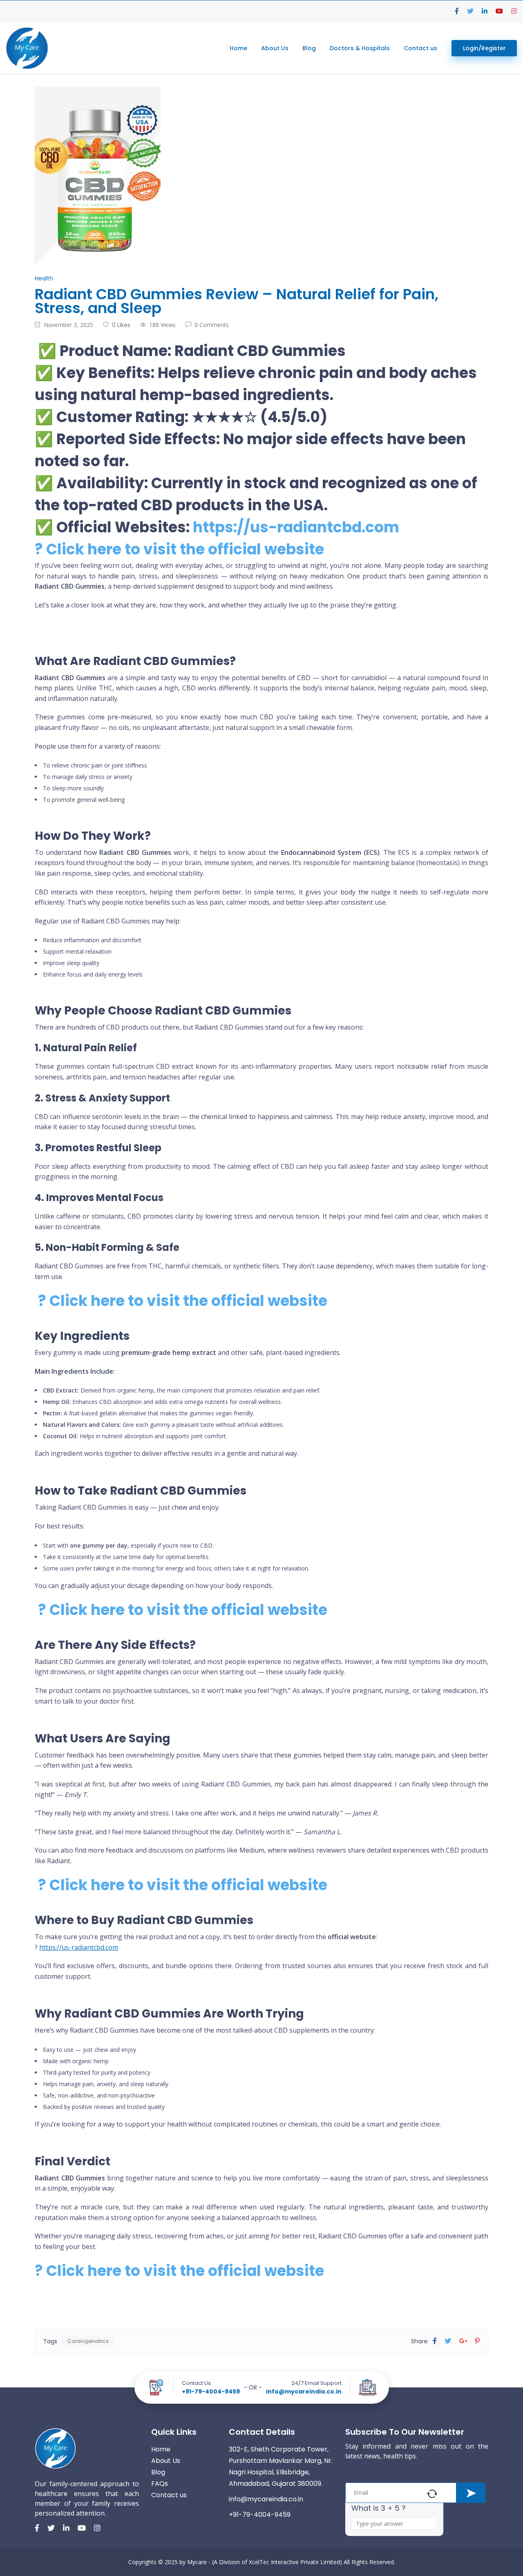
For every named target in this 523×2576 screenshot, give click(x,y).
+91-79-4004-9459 (211, 2391)
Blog (309, 48)
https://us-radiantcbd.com (296, 527)
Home (238, 48)
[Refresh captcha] (432, 2494)
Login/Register (484, 48)
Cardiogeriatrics (88, 2341)
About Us (275, 48)
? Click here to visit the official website (179, 549)
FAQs (160, 2484)
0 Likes (121, 325)
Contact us (420, 48)
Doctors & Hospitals (360, 48)
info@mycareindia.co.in (304, 2391)
